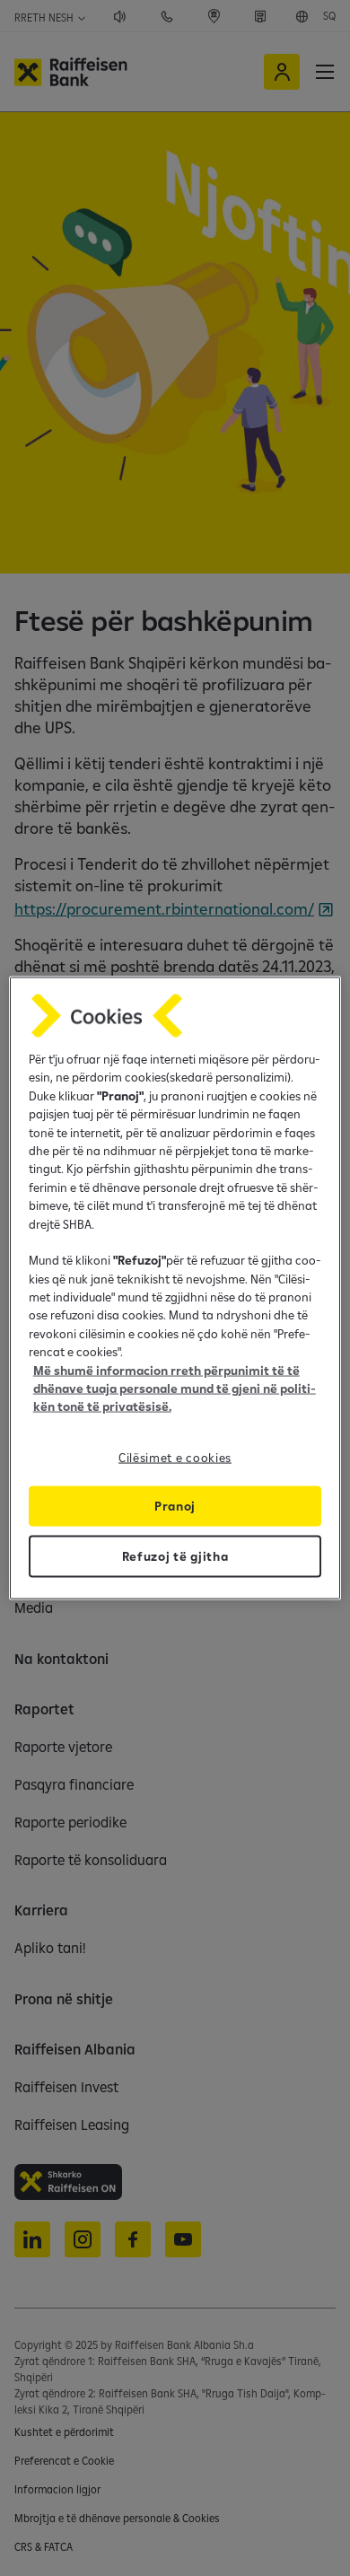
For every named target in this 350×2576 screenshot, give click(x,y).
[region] (175, 1288)
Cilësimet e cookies (175, 1457)
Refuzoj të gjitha (175, 1555)
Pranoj (175, 1505)
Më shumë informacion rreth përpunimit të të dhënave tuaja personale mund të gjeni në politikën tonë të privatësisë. (175, 1388)
